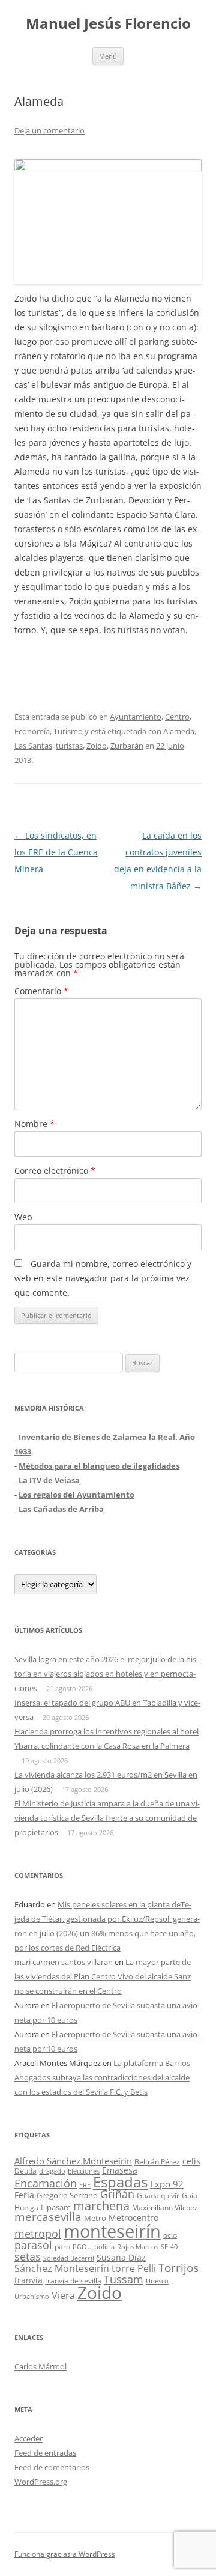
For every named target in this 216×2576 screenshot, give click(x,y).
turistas (69, 746)
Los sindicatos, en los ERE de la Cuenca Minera (56, 852)
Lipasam (56, 2207)
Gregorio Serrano (67, 2195)
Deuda (25, 2171)
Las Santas (33, 746)
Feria (24, 2195)
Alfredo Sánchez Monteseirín (73, 2161)
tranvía (28, 2280)
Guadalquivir (158, 2195)
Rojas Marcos (138, 2246)
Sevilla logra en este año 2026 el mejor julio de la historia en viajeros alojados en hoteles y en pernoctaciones (106, 1674)
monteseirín (112, 2231)
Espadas (120, 2182)
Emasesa (120, 2170)
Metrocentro (133, 2218)
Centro (177, 717)
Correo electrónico (55, 1171)
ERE (85, 2185)
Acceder (28, 2438)
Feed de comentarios (52, 2467)
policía (104, 2246)
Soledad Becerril (69, 2258)
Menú (108, 56)
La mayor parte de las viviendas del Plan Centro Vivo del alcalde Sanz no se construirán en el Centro (103, 1976)
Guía (190, 2195)
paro (62, 2246)
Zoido (97, 746)
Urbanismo (32, 2296)
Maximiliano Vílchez (165, 2207)
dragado (52, 2171)
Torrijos (178, 2268)
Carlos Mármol (40, 2366)
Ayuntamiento (136, 717)
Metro (95, 2218)
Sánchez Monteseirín (62, 2268)
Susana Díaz (121, 2257)
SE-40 (169, 2246)
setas (28, 2256)
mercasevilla (48, 2216)
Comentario (41, 991)
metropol (38, 2234)
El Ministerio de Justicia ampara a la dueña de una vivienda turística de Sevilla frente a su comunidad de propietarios (107, 1818)
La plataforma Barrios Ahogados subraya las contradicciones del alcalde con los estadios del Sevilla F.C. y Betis (102, 2077)
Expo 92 (167, 2184)
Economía (32, 731)
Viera (63, 2295)
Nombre (34, 1124)
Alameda (179, 731)
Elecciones (84, 2171)
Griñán (117, 2194)
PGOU (82, 2246)
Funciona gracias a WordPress (65, 2554)
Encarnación (46, 2183)
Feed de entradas (45, 2453)
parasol (33, 2245)
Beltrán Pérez (157, 2162)
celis (191, 2161)
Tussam (124, 2279)
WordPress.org (41, 2482)
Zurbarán (127, 746)
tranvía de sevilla (73, 2280)
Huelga (26, 2207)
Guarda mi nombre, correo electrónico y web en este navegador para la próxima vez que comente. (103, 1278)
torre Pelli (134, 2268)
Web (23, 1217)
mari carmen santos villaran (64, 1962)
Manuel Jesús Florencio (108, 24)
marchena (101, 2206)
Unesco (157, 2281)
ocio (170, 2235)
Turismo (68, 731)
